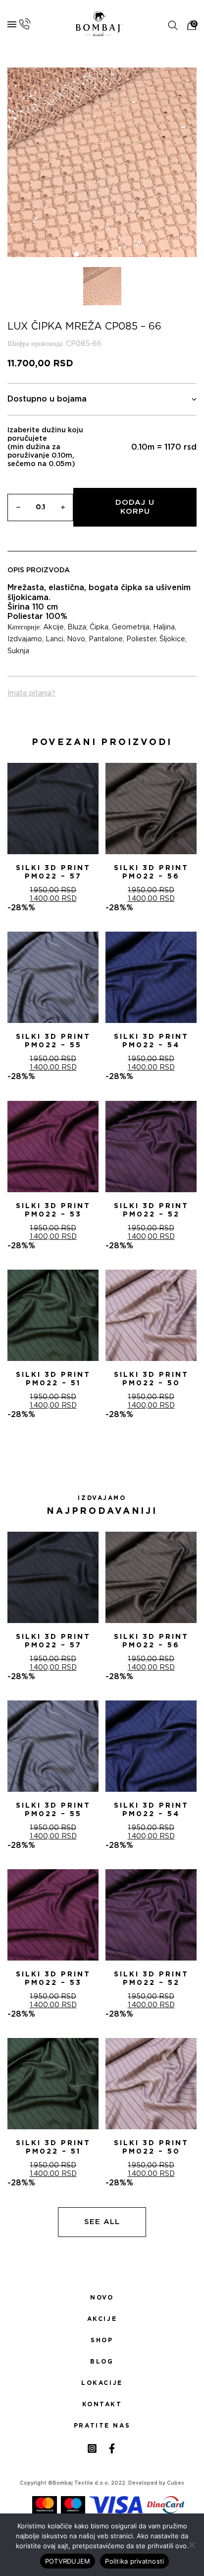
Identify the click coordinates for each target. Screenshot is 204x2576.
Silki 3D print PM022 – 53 (53, 1210)
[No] (192, 2545)
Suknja (18, 651)
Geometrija (131, 627)
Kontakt (102, 2404)
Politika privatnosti (134, 2561)
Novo (76, 639)
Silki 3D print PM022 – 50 (151, 1379)
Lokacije (102, 2383)
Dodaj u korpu (135, 507)
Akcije (53, 627)
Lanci (54, 639)
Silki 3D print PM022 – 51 (53, 1379)
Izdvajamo (25, 639)
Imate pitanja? (31, 693)
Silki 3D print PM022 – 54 (151, 1041)
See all (102, 2222)
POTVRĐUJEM (68, 2561)
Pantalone (106, 639)
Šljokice (172, 639)
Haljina (164, 627)
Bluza (77, 627)
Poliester (141, 639)
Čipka (99, 627)
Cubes (176, 2483)
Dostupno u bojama (47, 399)
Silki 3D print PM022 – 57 (53, 872)
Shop (102, 2340)
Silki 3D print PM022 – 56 (151, 872)
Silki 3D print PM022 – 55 (53, 1041)
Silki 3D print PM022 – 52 (151, 1210)
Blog (102, 2362)
